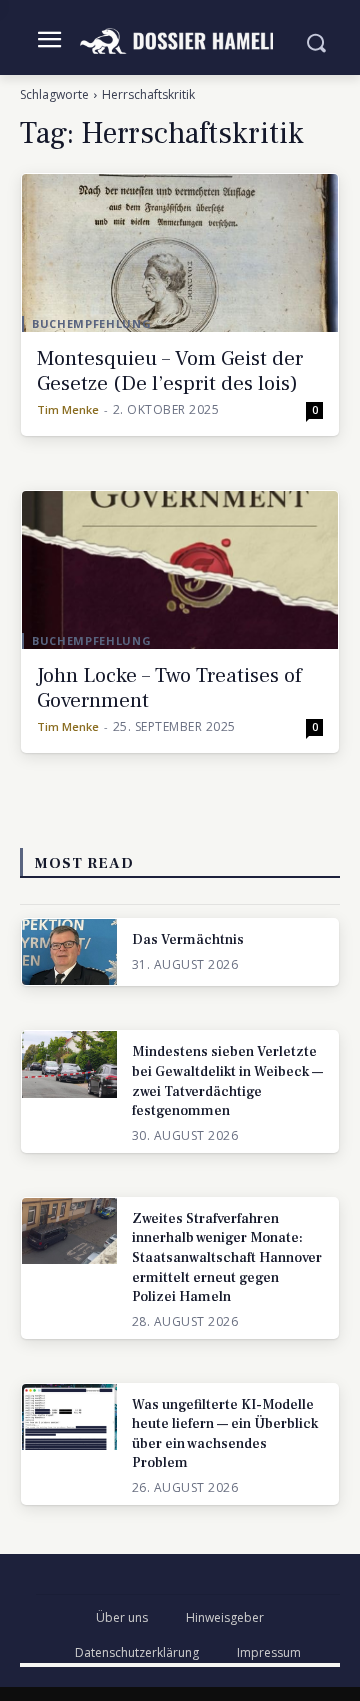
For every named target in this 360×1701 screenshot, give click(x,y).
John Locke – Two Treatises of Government (169, 688)
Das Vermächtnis (188, 940)
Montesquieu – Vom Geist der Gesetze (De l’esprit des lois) (170, 371)
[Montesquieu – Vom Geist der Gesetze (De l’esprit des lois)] (180, 253)
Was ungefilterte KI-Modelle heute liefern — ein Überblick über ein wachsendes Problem (225, 1434)
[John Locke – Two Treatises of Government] (180, 570)
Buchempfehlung (91, 323)
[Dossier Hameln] (180, 41)
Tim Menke (68, 409)
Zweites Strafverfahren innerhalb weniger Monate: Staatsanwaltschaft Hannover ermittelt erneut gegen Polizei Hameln (227, 1258)
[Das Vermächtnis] (69, 952)
